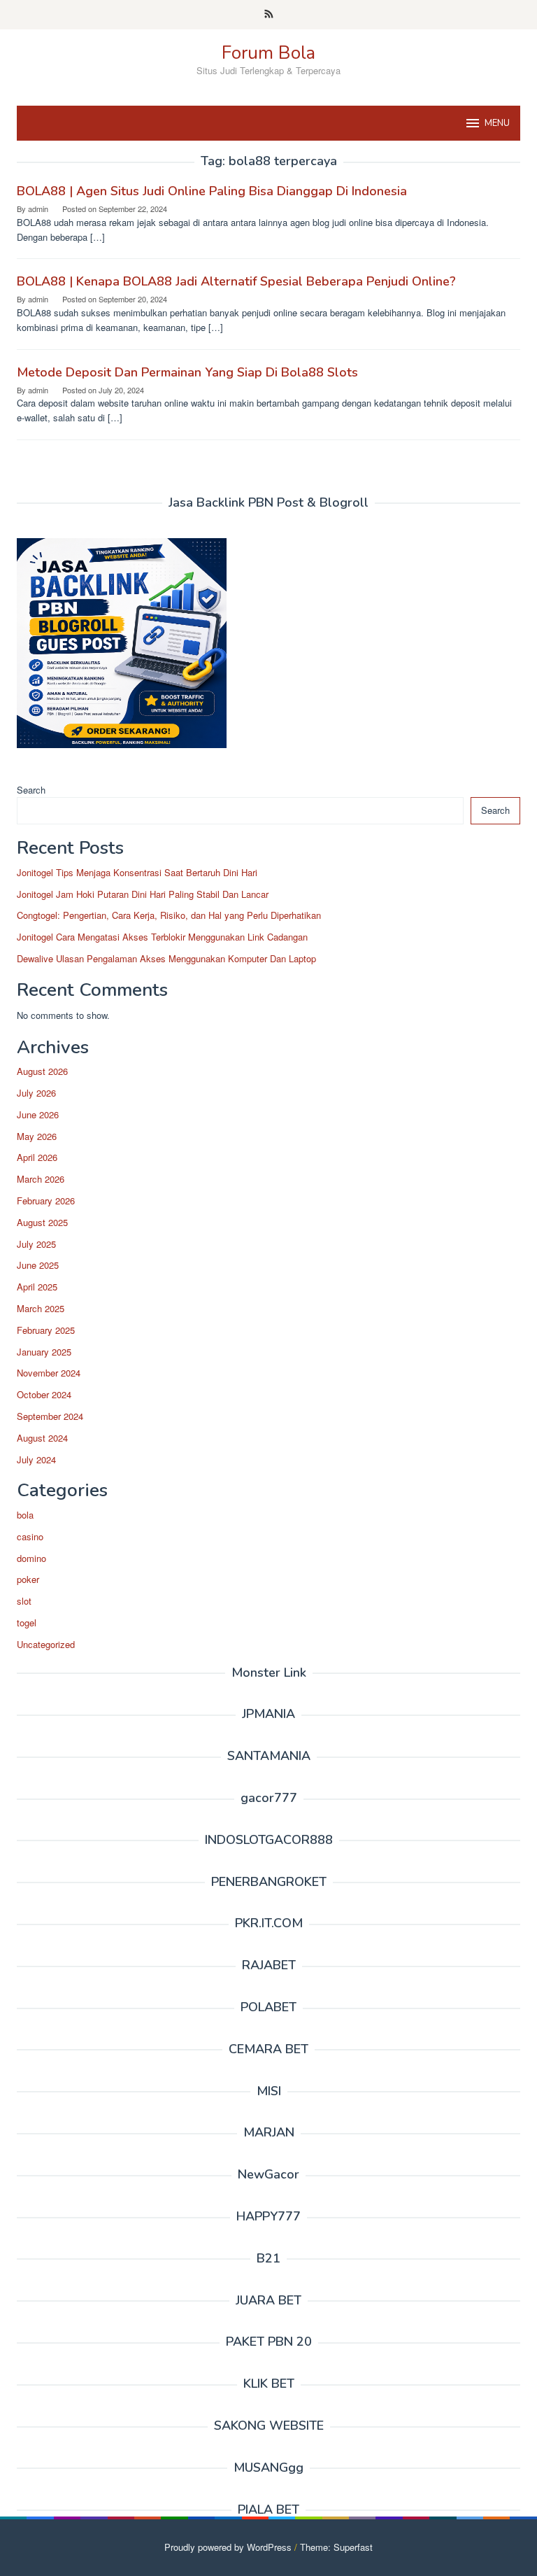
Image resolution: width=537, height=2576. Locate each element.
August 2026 (42, 1071)
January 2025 (44, 1352)
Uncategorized (46, 1644)
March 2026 (41, 1179)
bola (25, 1515)
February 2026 (46, 1201)
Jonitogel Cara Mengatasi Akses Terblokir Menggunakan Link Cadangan (162, 937)
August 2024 (42, 1438)
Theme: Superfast (336, 2547)
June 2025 (38, 1265)
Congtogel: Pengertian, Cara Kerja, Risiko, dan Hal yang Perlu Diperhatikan (169, 915)
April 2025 (37, 1287)
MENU (497, 123)
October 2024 (44, 1394)
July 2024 (36, 1459)
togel (27, 1623)
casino (30, 1536)
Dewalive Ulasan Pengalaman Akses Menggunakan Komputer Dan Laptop (166, 958)
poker (28, 1579)
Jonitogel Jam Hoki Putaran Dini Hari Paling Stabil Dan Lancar (143, 894)
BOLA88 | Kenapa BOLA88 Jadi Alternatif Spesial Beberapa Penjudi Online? (236, 281)
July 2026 (36, 1093)
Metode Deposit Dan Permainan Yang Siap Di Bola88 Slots (187, 372)
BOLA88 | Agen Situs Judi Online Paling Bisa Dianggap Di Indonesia (212, 191)
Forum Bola (268, 53)
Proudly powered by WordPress (228, 2547)
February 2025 (46, 1330)
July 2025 (36, 1244)
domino (31, 1558)
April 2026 (37, 1157)
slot (24, 1601)
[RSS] (269, 15)
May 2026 (37, 1136)
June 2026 (38, 1114)
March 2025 (41, 1308)
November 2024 (49, 1373)
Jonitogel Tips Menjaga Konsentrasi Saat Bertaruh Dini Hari (137, 872)
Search (31, 790)
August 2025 (42, 1222)
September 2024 (50, 1416)
